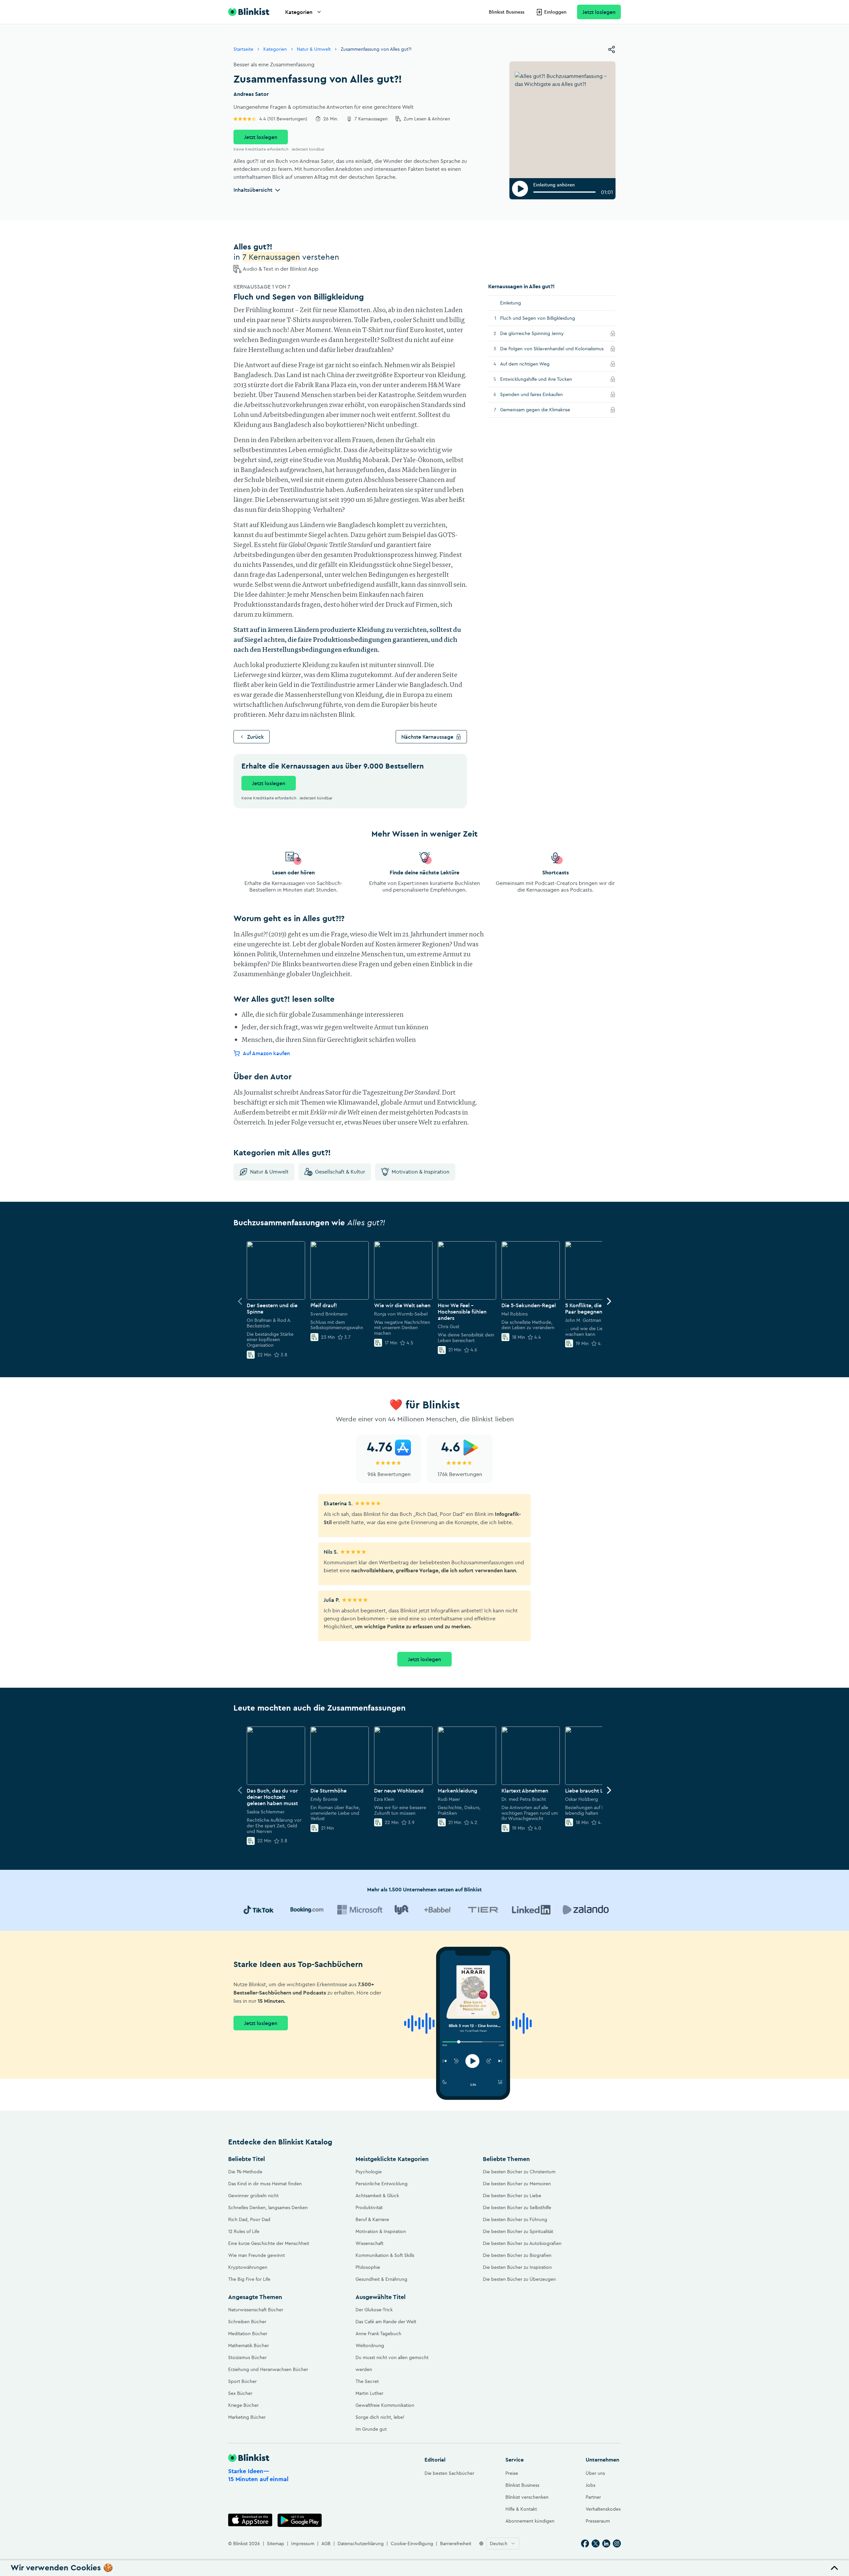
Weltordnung (370, 2345)
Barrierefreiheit (456, 2543)
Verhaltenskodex (603, 2509)
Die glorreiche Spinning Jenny (541, 333)
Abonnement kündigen (530, 2521)
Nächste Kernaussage (427, 737)
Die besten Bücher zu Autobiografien (522, 2243)
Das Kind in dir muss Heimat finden (265, 2184)
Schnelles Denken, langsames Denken (268, 2207)
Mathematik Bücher (249, 2345)
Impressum (303, 2543)
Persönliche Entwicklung (382, 2184)
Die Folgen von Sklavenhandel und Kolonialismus (553, 348)
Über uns (595, 2473)
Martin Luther (369, 2393)
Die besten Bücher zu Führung (515, 2219)
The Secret (367, 2381)
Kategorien (299, 12)
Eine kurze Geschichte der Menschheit (269, 2243)
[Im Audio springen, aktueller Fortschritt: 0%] (564, 192)
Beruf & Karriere (372, 2219)
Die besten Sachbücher (449, 2473)
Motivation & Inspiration (421, 1172)
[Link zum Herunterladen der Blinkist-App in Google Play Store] (300, 2520)
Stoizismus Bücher (247, 2357)
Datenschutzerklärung (361, 2543)
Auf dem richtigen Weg (534, 364)
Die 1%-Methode (245, 2172)
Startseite (243, 49)
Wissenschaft (369, 2243)
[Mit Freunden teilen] (612, 49)
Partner (593, 2497)
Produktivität (369, 2207)
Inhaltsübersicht (253, 190)
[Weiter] (609, 1301)
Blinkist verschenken (527, 2497)
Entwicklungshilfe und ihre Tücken (545, 379)
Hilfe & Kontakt (521, 2509)
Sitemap (276, 2543)
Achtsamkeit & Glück (377, 2196)
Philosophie (368, 2267)
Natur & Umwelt (314, 49)
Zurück (256, 737)
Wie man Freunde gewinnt (257, 2255)
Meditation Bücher (248, 2334)
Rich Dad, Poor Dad (249, 2219)
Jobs (590, 2485)
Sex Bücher (240, 2393)
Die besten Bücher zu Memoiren (517, 2184)
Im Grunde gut (371, 2429)
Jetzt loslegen (599, 12)
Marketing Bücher (247, 2417)
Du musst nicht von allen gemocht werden (392, 2363)
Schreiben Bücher (247, 2322)
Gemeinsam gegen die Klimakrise (544, 409)
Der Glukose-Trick (374, 2310)
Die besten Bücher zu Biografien (517, 2255)
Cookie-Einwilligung (412, 2543)
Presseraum (598, 2521)
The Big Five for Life (249, 2279)
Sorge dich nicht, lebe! (380, 2417)
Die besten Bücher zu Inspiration (517, 2267)
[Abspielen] (520, 189)
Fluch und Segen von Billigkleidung (538, 318)
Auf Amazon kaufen (266, 1053)
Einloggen (555, 12)
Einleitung (511, 303)
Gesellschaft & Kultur (340, 1172)
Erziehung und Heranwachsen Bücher (268, 2369)
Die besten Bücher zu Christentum (519, 2172)
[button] (424, 2568)
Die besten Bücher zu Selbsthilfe (517, 2207)
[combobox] (503, 2543)
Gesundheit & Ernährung (381, 2279)
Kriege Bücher (243, 2405)
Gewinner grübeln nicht (253, 2196)
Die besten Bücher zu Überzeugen (519, 2279)
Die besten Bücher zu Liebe (512, 2196)
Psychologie (369, 2172)
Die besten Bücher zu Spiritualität (518, 2231)
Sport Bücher (242, 2381)
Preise (512, 2473)
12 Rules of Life (244, 2231)
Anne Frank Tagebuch (378, 2334)
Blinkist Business (507, 12)
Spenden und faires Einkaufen (541, 394)
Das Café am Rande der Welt (386, 2322)
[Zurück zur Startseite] (249, 12)
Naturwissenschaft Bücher (256, 2310)
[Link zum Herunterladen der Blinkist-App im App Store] (250, 2520)
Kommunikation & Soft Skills (385, 2255)
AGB (326, 2543)
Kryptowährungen (248, 2267)
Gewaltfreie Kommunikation (385, 2405)
